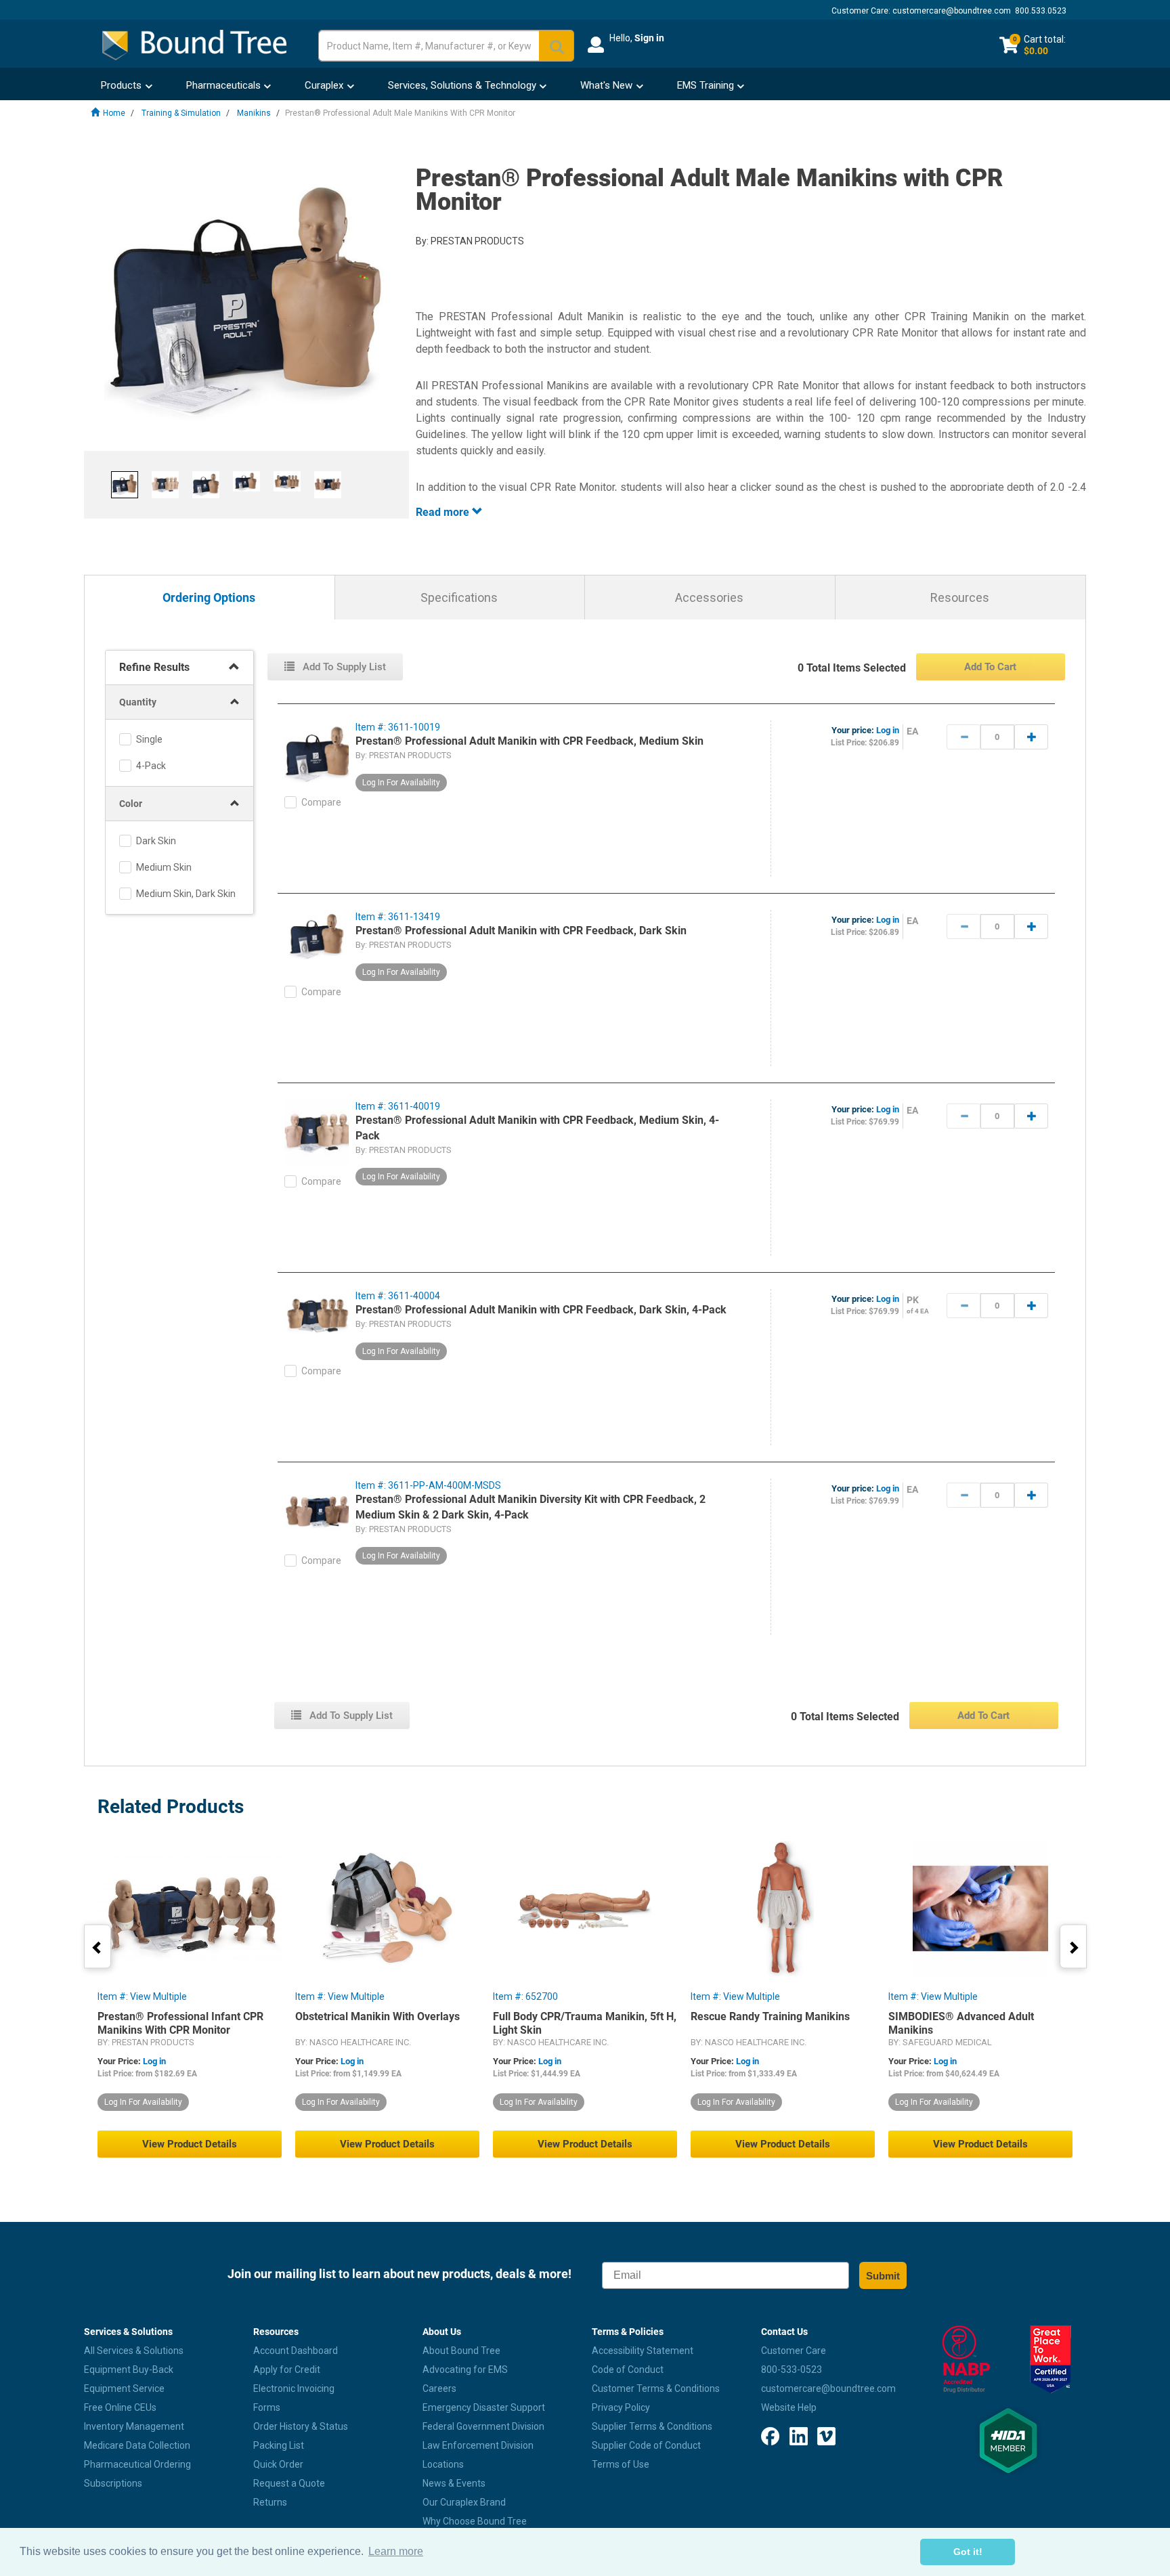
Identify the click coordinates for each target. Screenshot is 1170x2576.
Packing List (279, 2445)
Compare (321, 802)
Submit (883, 2276)
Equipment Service (124, 2388)
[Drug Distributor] (966, 2359)
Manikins (254, 113)
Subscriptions (113, 2483)
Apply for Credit (287, 2370)
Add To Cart (990, 667)
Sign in (649, 38)
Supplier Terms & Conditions (652, 2426)
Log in (888, 730)
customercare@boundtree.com (952, 11)
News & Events (454, 2483)
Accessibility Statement (643, 2351)
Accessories (709, 597)
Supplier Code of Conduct (646, 2445)
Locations (443, 2464)
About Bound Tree (461, 2351)
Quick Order (278, 2464)
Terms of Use (621, 2464)
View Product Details (190, 2144)
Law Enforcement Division (478, 2445)
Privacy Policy (621, 2407)
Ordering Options (209, 598)
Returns (270, 2502)
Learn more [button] (396, 2551)
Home (114, 113)
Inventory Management (134, 2426)
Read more (444, 512)
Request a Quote (289, 2483)
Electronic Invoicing (294, 2388)
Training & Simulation (181, 113)
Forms (267, 2407)
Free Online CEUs (120, 2407)
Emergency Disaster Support (484, 2407)
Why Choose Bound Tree (475, 2521)
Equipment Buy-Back (129, 2370)
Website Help (789, 2407)
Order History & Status (301, 2426)
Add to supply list (343, 667)
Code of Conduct (628, 2370)
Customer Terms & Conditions (656, 2388)
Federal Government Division (483, 2426)
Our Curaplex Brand (464, 2502)
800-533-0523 (792, 2370)
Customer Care (794, 2351)
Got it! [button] (968, 2552)
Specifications (459, 597)
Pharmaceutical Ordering (137, 2464)
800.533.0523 (1041, 11)
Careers (439, 2388)
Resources (960, 597)
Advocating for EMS (465, 2370)
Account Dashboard (296, 2351)
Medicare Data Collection (137, 2445)
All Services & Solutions (134, 2351)
